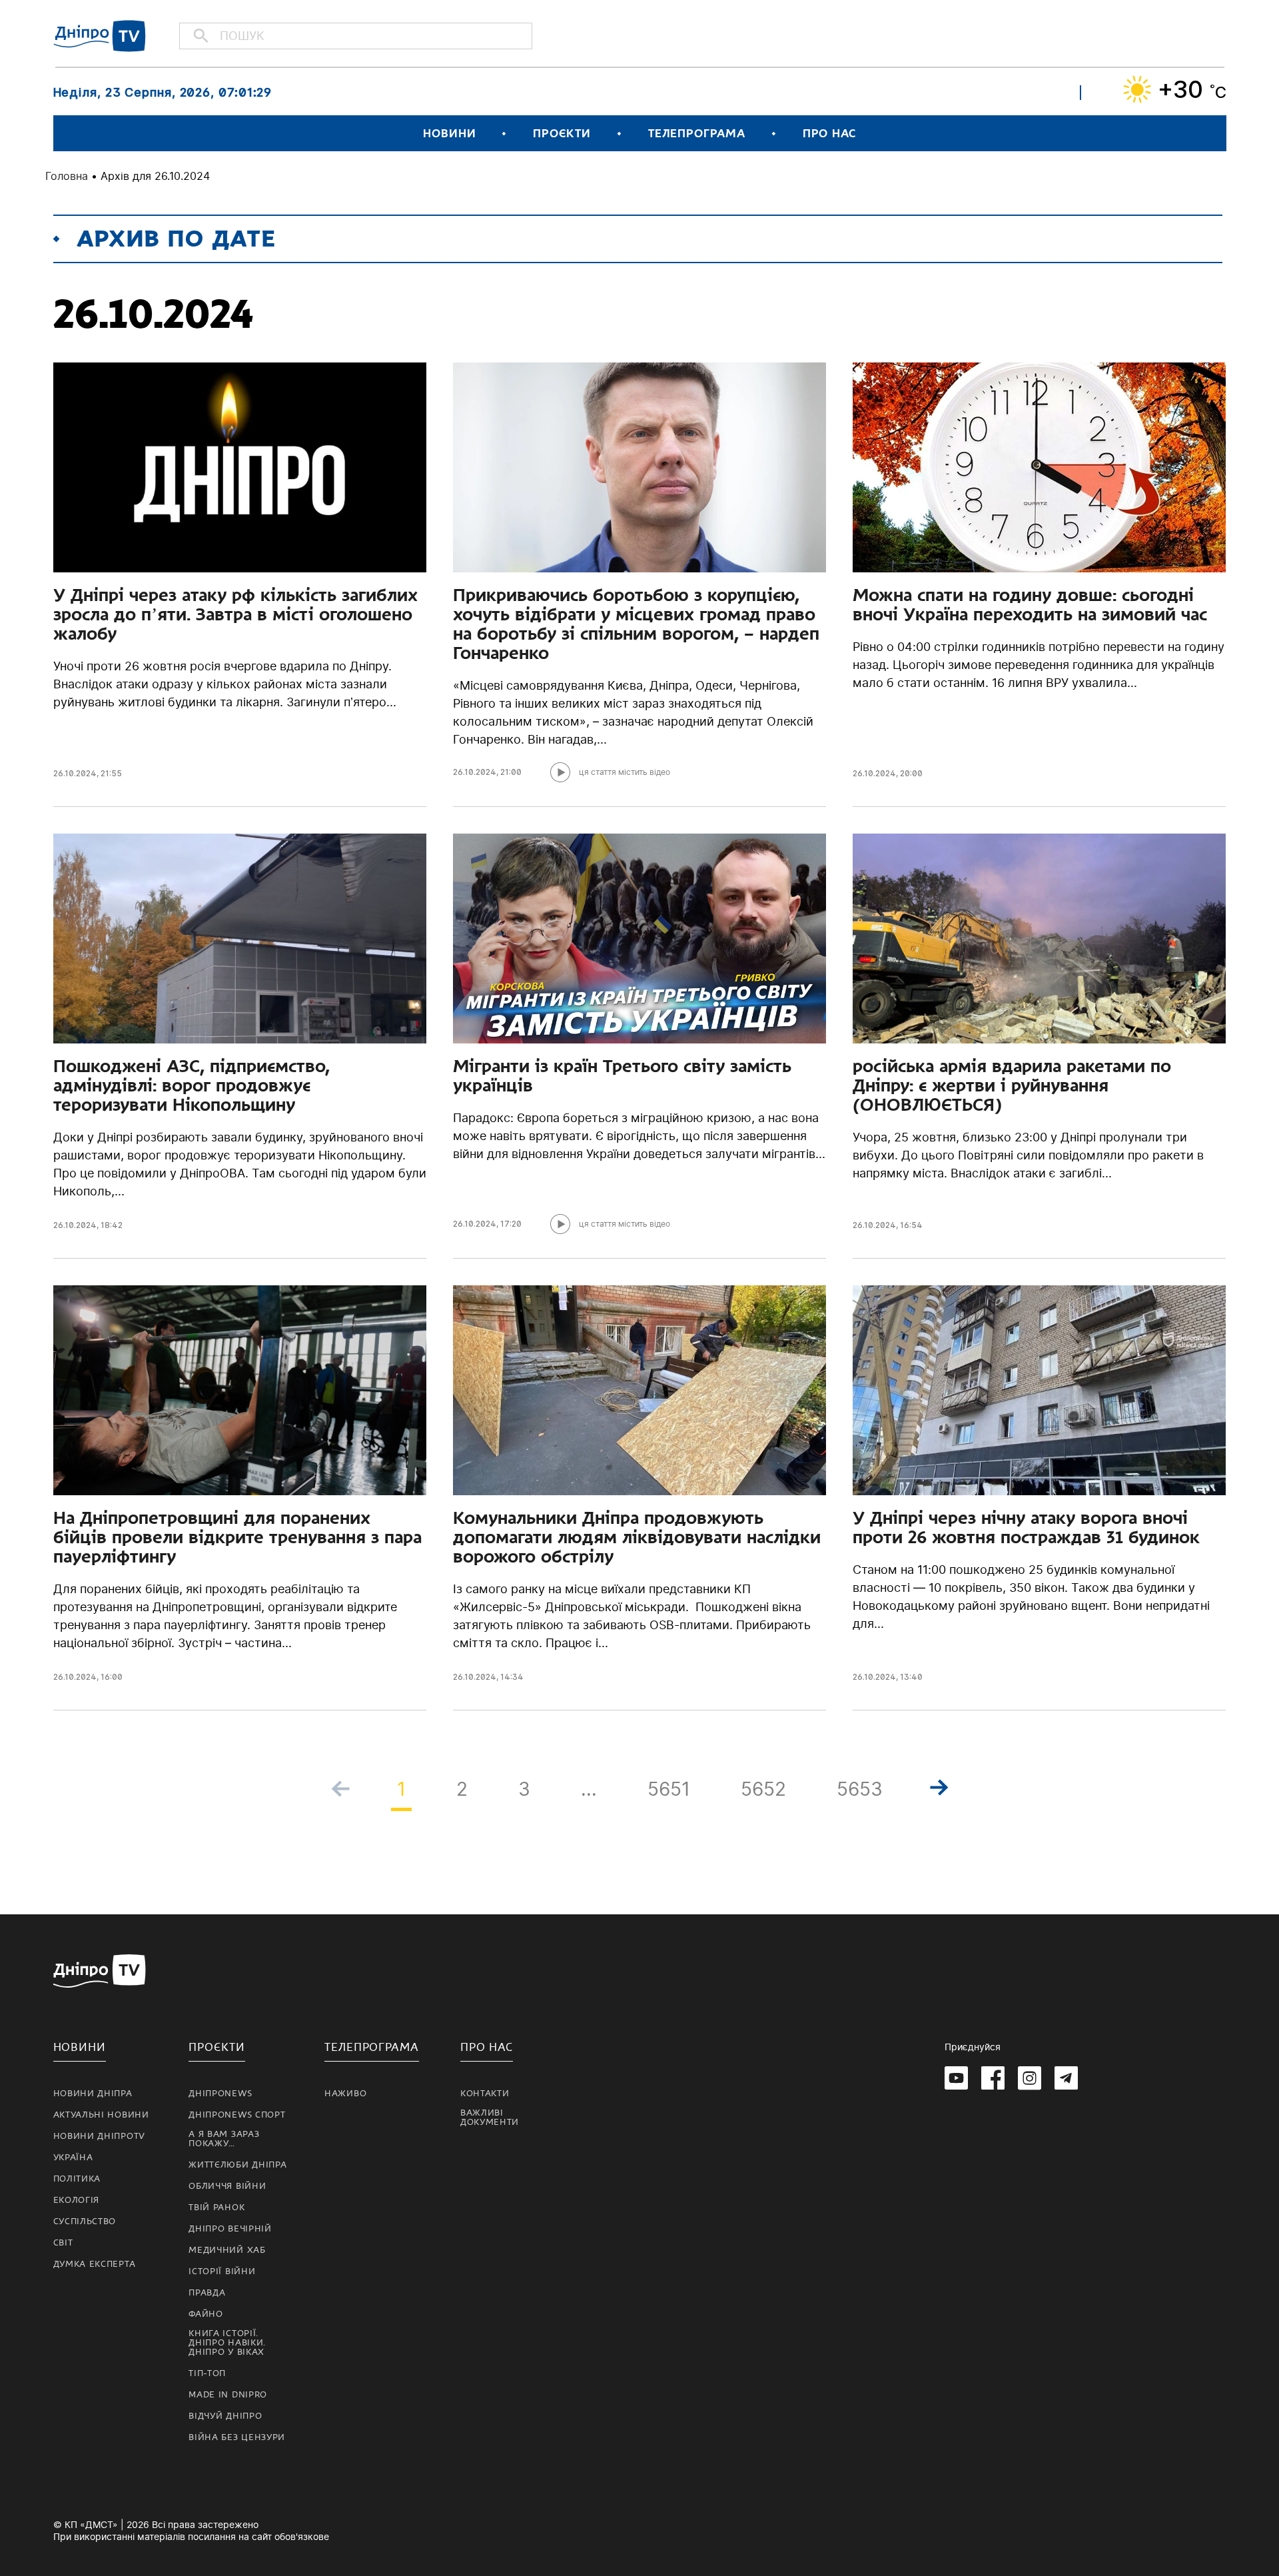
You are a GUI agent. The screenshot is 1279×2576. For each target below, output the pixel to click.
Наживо (345, 2094)
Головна (67, 176)
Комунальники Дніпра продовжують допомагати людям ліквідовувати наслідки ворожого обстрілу (637, 1537)
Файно (206, 2314)
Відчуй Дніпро (225, 2416)
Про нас (829, 134)
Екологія (77, 2200)
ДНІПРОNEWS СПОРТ (237, 2115)
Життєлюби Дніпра (237, 2165)
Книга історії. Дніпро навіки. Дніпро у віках (227, 2343)
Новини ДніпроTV (100, 2136)
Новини (449, 134)
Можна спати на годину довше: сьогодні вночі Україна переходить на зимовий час (1030, 605)
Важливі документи (490, 2118)
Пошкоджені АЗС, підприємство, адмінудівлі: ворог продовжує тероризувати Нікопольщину (192, 1085)
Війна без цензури (237, 2437)
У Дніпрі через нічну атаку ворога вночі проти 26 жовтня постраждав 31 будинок (1026, 1528)
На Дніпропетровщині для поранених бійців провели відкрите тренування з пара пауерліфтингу (237, 1537)
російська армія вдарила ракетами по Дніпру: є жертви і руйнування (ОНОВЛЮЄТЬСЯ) (1012, 1085)
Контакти (485, 2094)
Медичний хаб (227, 2250)
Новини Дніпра (93, 2094)
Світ (63, 2243)
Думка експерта (95, 2264)
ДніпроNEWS (220, 2094)
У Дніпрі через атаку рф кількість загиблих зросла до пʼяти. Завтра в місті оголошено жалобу (235, 614)
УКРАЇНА (73, 2158)
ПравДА (207, 2293)
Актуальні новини (101, 2115)
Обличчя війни (227, 2186)
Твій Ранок (216, 2208)
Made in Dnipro (228, 2395)
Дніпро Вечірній (230, 2229)
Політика (77, 2179)
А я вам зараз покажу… (224, 2139)
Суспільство (85, 2222)
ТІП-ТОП (207, 2373)
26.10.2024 (75, 773)
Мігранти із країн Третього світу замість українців (622, 1076)
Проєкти (562, 134)
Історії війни (222, 2271)
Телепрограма (697, 134)
